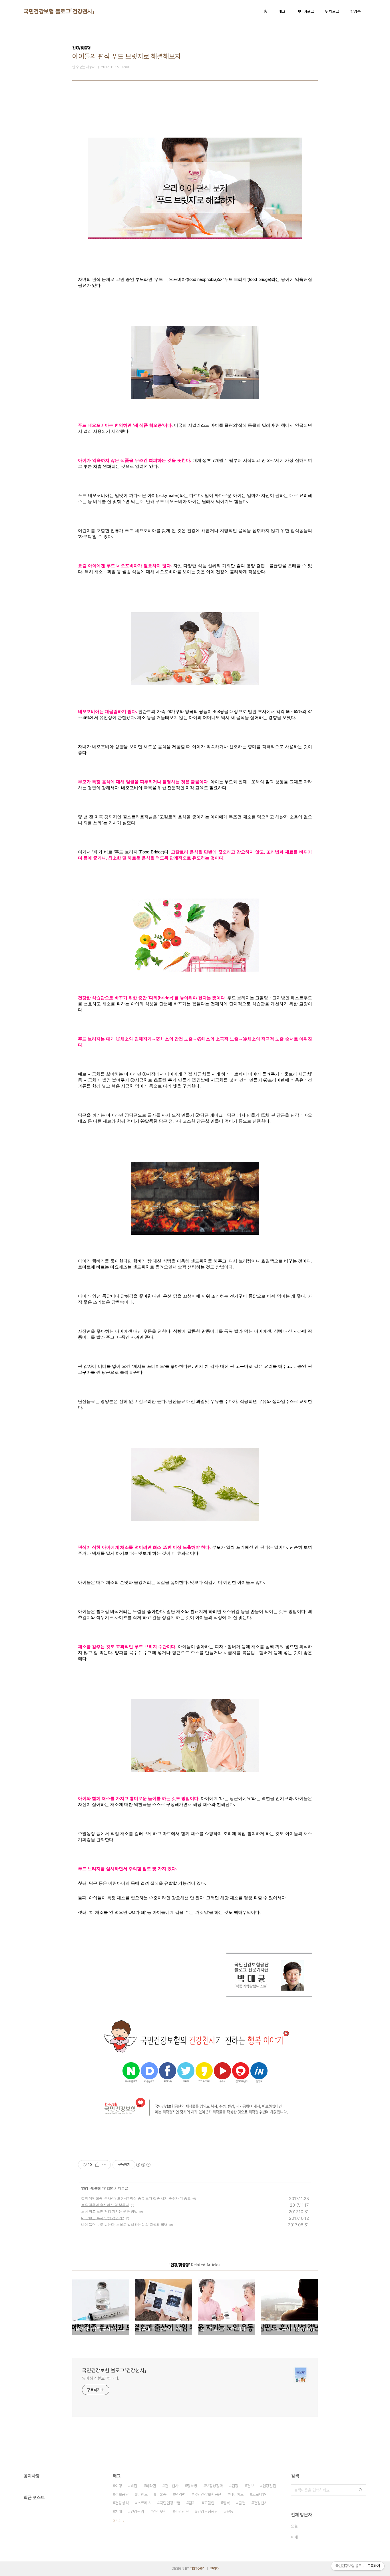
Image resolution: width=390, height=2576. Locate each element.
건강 (85, 2188)
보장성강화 (214, 2486)
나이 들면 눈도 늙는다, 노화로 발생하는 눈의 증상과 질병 (124, 2224)
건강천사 (261, 2503)
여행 (118, 2486)
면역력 (180, 2494)
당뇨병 (192, 2486)
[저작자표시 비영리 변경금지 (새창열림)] (143, 2165)
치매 (118, 2511)
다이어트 (237, 2494)
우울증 (161, 2494)
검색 (361, 2490)
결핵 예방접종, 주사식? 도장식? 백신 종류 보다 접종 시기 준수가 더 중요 (136, 2198)
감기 (192, 2503)
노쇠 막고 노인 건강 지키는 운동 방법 (109, 2211)
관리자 (214, 2569)
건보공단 (122, 2494)
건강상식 (122, 2503)
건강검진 (269, 2486)
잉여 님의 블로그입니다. (101, 2378)
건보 (250, 2486)
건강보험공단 (208, 2511)
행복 (226, 2503)
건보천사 (172, 2486)
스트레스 (144, 2503)
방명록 (355, 11)
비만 (134, 2486)
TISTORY (197, 2569)
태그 (282, 11)
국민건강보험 (170, 2503)
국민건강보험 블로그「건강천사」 (59, 11)
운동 (230, 2511)
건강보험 (160, 2511)
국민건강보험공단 (208, 2494)
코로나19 (259, 2494)
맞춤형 (96, 2188)
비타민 (151, 2486)
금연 (242, 2503)
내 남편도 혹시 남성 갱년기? (102, 2218)
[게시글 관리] (104, 2165)
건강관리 (137, 2511)
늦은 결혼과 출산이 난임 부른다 (105, 2205)
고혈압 (209, 2503)
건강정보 (182, 2511)
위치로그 (332, 11)
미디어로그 (305, 11)
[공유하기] (97, 2165)
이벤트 (142, 2494)
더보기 (117, 2521)
